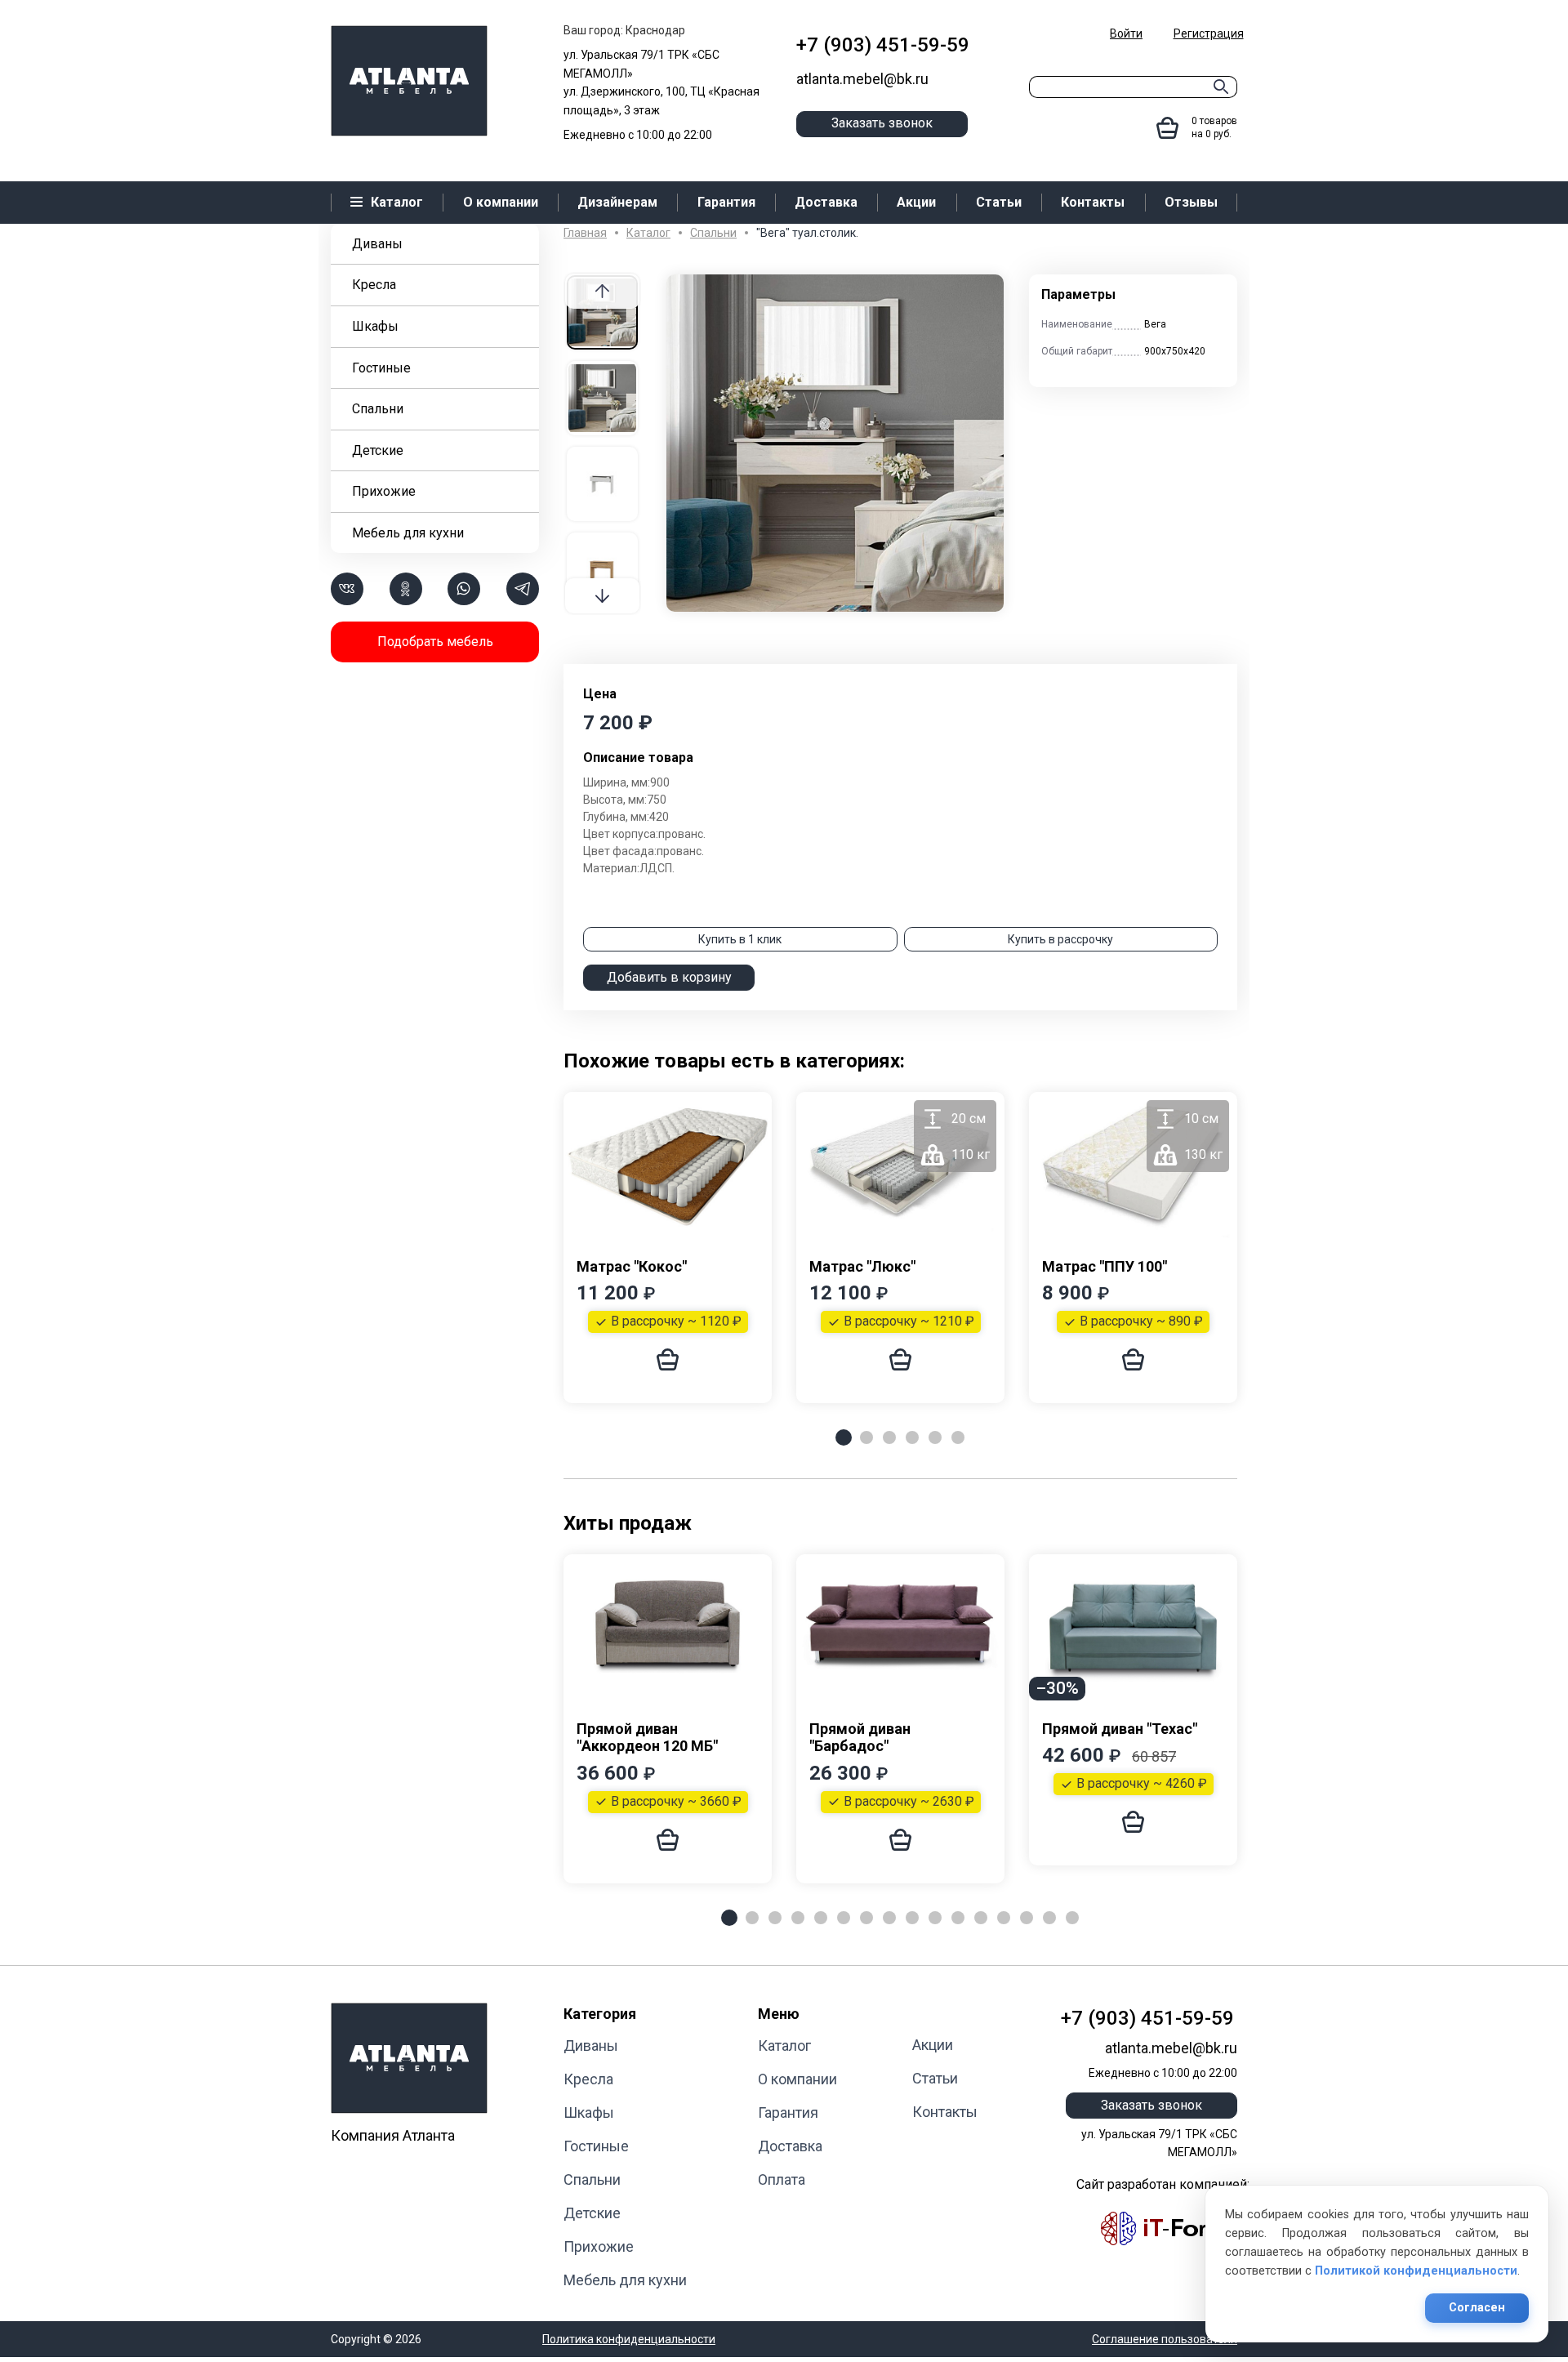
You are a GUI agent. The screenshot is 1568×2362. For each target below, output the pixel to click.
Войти (1126, 33)
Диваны (377, 244)
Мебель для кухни (408, 533)
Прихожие (384, 491)
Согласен (1477, 2308)
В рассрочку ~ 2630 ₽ (909, 1801)
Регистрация (1209, 33)
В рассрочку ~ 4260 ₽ (1142, 1783)
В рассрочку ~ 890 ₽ (1141, 1321)
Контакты (945, 2112)
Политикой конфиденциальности (1416, 2271)
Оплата (782, 2179)
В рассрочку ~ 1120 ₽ (676, 1321)
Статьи (935, 2078)
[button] (602, 596)
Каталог (784, 2046)
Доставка (790, 2146)
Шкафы (375, 326)
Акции (933, 2045)
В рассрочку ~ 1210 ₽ (909, 1321)
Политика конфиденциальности (629, 2339)
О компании (797, 2079)
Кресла (374, 285)
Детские (378, 450)
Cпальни (378, 409)
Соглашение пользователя (1165, 2339)
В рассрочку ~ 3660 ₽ (676, 1801)
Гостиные (381, 368)
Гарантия (788, 2112)
